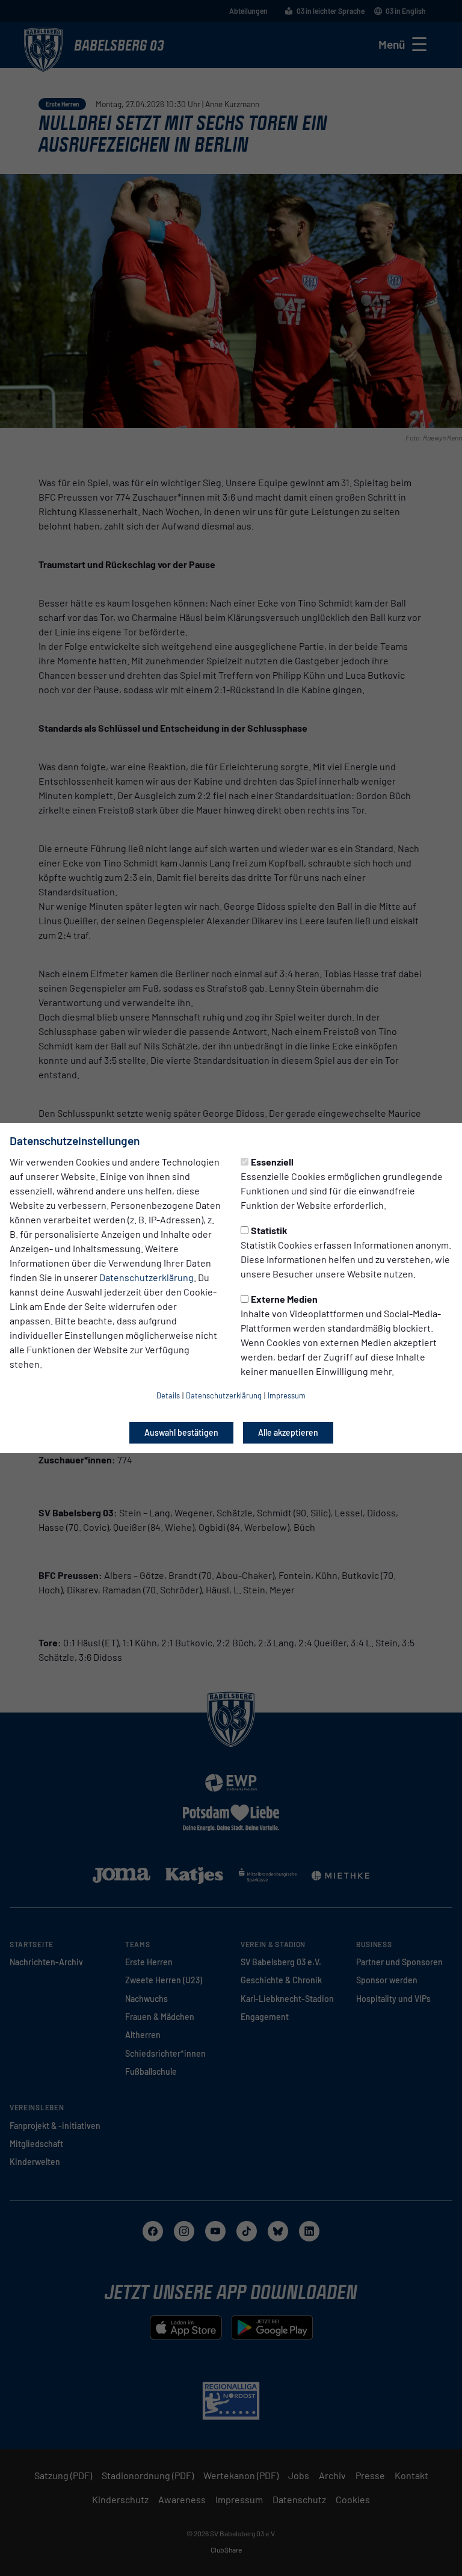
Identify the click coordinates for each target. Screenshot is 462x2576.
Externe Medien (284, 1299)
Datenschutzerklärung (146, 1277)
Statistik (269, 1230)
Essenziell (272, 1162)
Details (168, 1395)
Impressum (287, 1395)
